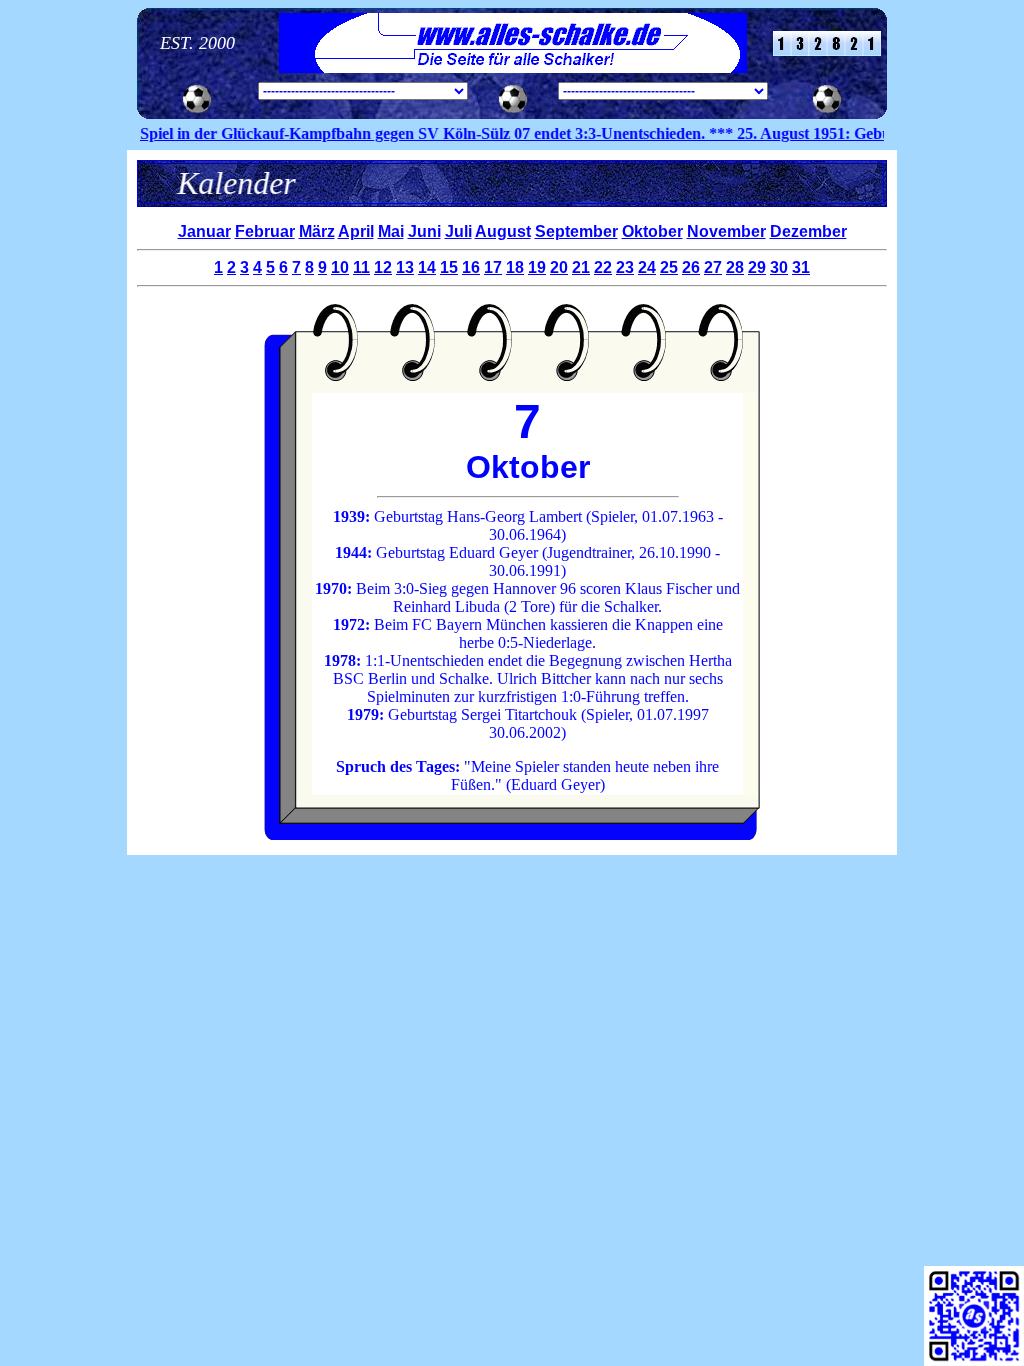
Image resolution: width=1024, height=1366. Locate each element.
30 (779, 267)
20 (559, 267)
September (576, 231)
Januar (204, 231)
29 (757, 267)
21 (581, 267)
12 (383, 267)
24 (647, 267)
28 (735, 267)
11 (361, 267)
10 (340, 267)
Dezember (808, 231)
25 (669, 267)
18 (515, 267)
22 (603, 267)
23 (625, 267)
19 (537, 267)
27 (713, 267)
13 (405, 267)
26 (691, 267)
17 (493, 267)
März (317, 231)
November (726, 231)
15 (449, 267)
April (356, 231)
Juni (424, 231)
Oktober (652, 231)
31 (801, 267)
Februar (265, 231)
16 (471, 267)
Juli (458, 231)
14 (427, 267)
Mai (391, 231)
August (503, 231)
